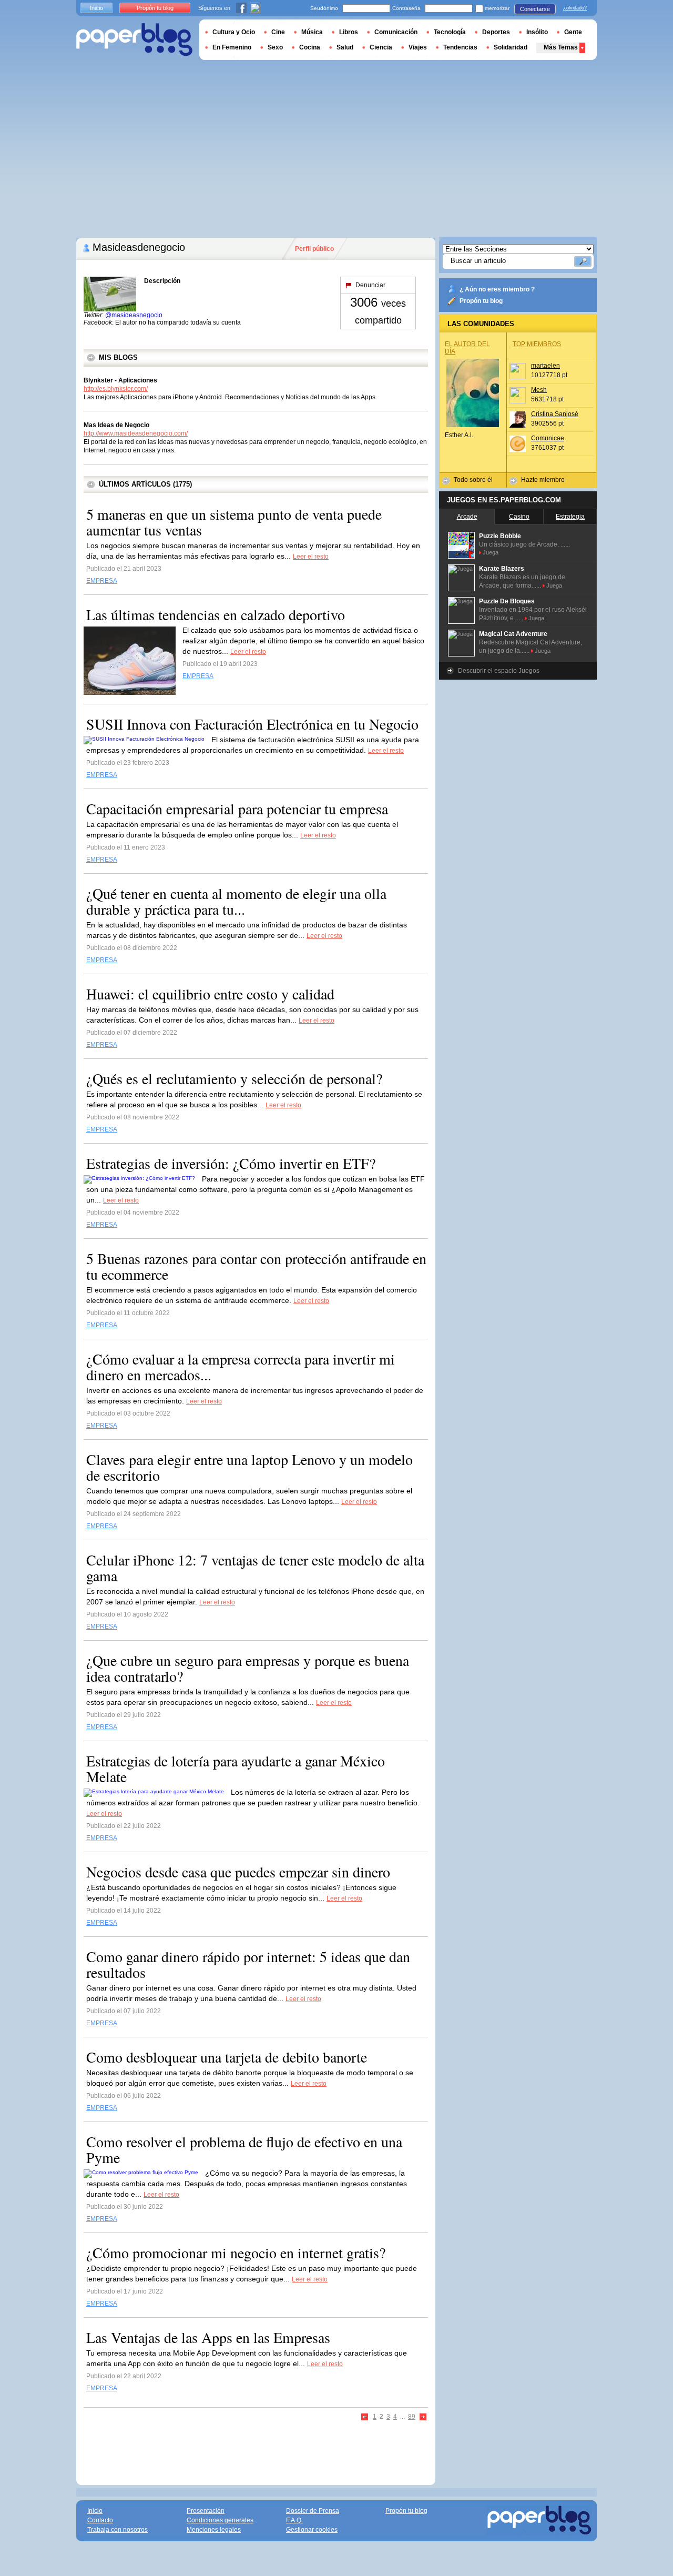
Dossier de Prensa (313, 2511)
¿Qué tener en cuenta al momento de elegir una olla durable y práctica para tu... (236, 901)
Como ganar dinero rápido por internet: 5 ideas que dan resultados (248, 1964)
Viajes (418, 47)
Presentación (206, 2511)
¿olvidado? (575, 8)
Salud (345, 47)
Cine (278, 32)
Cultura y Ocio (234, 32)
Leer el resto (311, 557)
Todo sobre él (473, 480)
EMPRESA (102, 581)
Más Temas (561, 47)
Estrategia (570, 517)
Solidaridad (511, 47)
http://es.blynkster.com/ (116, 389)
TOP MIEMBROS (537, 344)
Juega (491, 552)
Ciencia (381, 47)
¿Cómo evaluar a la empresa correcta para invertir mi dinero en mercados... (241, 1367)
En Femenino (232, 47)
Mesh (539, 390)
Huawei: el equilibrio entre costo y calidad (210, 994)
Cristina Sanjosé (555, 414)
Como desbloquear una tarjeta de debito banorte (227, 2057)
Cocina (310, 47)
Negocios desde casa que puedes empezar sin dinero (238, 1872)
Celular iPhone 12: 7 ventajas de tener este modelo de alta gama (255, 1568)
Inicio (96, 8)
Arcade (467, 517)
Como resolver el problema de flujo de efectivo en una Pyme (244, 2149)
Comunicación (396, 32)
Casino (519, 517)
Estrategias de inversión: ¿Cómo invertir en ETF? (231, 1163)
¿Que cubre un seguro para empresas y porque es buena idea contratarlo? (248, 1668)
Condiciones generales (220, 2520)
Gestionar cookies (312, 2530)
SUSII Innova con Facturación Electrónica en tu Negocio (252, 724)
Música (312, 32)
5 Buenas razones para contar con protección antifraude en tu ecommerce (256, 1266)
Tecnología (450, 32)
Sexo (275, 47)
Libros (349, 32)
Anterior (365, 2417)
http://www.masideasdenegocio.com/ (136, 433)
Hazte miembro (543, 480)
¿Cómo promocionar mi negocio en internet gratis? (236, 2252)
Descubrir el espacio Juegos (499, 671)
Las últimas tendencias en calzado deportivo (216, 614)
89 (412, 2417)
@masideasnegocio (134, 315)
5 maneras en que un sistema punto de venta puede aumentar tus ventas (234, 522)
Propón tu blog (481, 301)
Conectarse (535, 9)
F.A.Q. (294, 2520)
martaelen (545, 366)
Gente (573, 32)
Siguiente (423, 2417)
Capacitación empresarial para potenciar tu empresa (237, 809)
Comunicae (548, 438)
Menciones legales (214, 2530)
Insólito (537, 32)
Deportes (496, 32)
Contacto (100, 2520)
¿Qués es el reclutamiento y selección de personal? (234, 1078)
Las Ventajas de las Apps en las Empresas (208, 2337)
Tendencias (460, 47)
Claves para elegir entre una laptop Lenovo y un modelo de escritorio (249, 1467)
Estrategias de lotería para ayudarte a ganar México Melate (236, 1769)
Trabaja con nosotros (118, 2530)
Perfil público (314, 249)
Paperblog (134, 40)
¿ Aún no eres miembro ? (497, 289)
